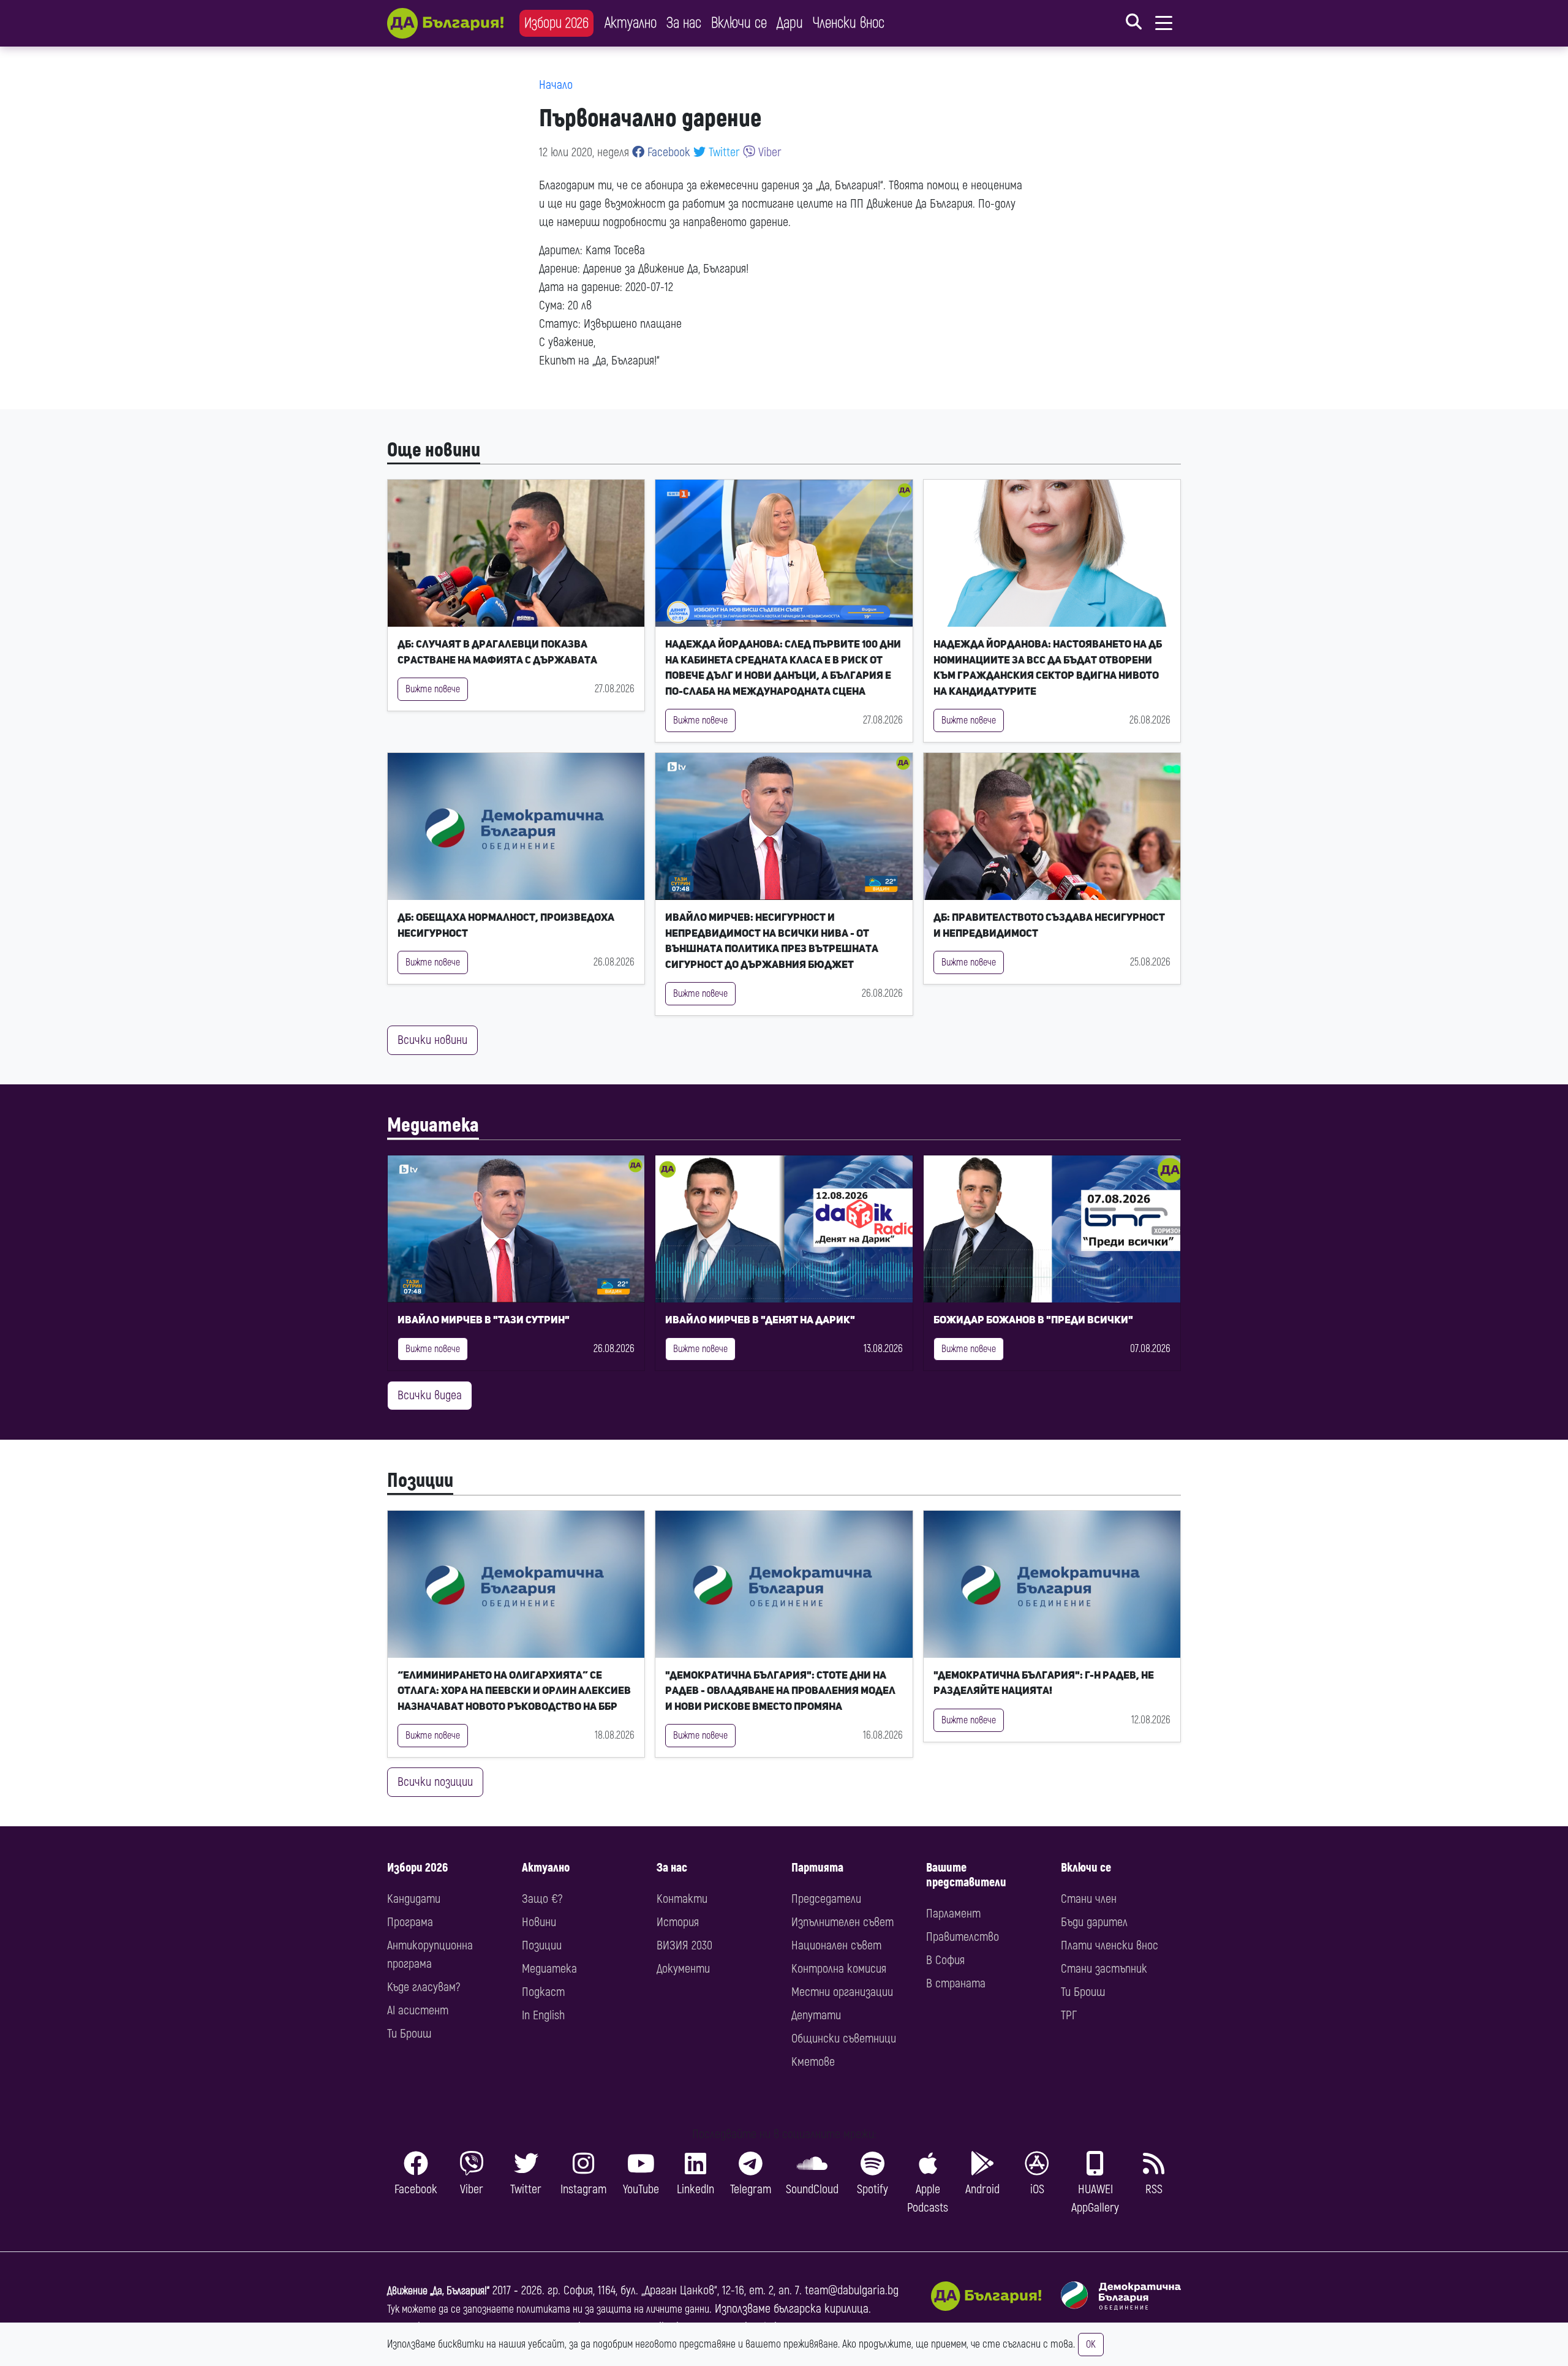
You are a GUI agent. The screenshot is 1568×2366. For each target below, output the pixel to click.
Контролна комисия (839, 1969)
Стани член (1089, 1899)
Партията (817, 1868)
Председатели (826, 1899)
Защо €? (542, 1899)
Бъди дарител (1094, 1922)
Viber (768, 152)
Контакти (682, 1899)
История (678, 1922)
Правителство (963, 1937)
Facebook (667, 152)
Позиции (420, 1481)
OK (1091, 2345)
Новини (539, 1922)
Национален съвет (836, 1945)
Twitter (723, 152)
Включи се (739, 23)
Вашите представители (966, 1875)
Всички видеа (430, 1395)
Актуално (631, 23)
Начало (556, 85)
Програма (410, 1922)
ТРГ (1069, 2015)
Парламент (953, 1914)
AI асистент (418, 2010)
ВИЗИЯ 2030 (684, 1945)
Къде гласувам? (424, 1987)
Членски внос (849, 23)
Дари (790, 23)
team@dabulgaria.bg (852, 2290)
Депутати (816, 2015)
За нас (684, 23)
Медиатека (433, 1125)
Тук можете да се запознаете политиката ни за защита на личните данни (548, 2309)
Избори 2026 (556, 23)
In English (543, 2015)
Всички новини (432, 1040)
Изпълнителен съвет (842, 1922)
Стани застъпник (1104, 1969)
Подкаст (543, 1992)
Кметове (813, 2062)
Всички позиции (435, 1782)
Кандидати (414, 1899)
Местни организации (842, 1992)
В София (945, 1960)
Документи (683, 1969)
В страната (956, 1983)
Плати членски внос (1110, 1945)
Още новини (434, 450)
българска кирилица (821, 2309)
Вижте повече (433, 689)
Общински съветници (844, 2039)
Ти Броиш (409, 2034)
